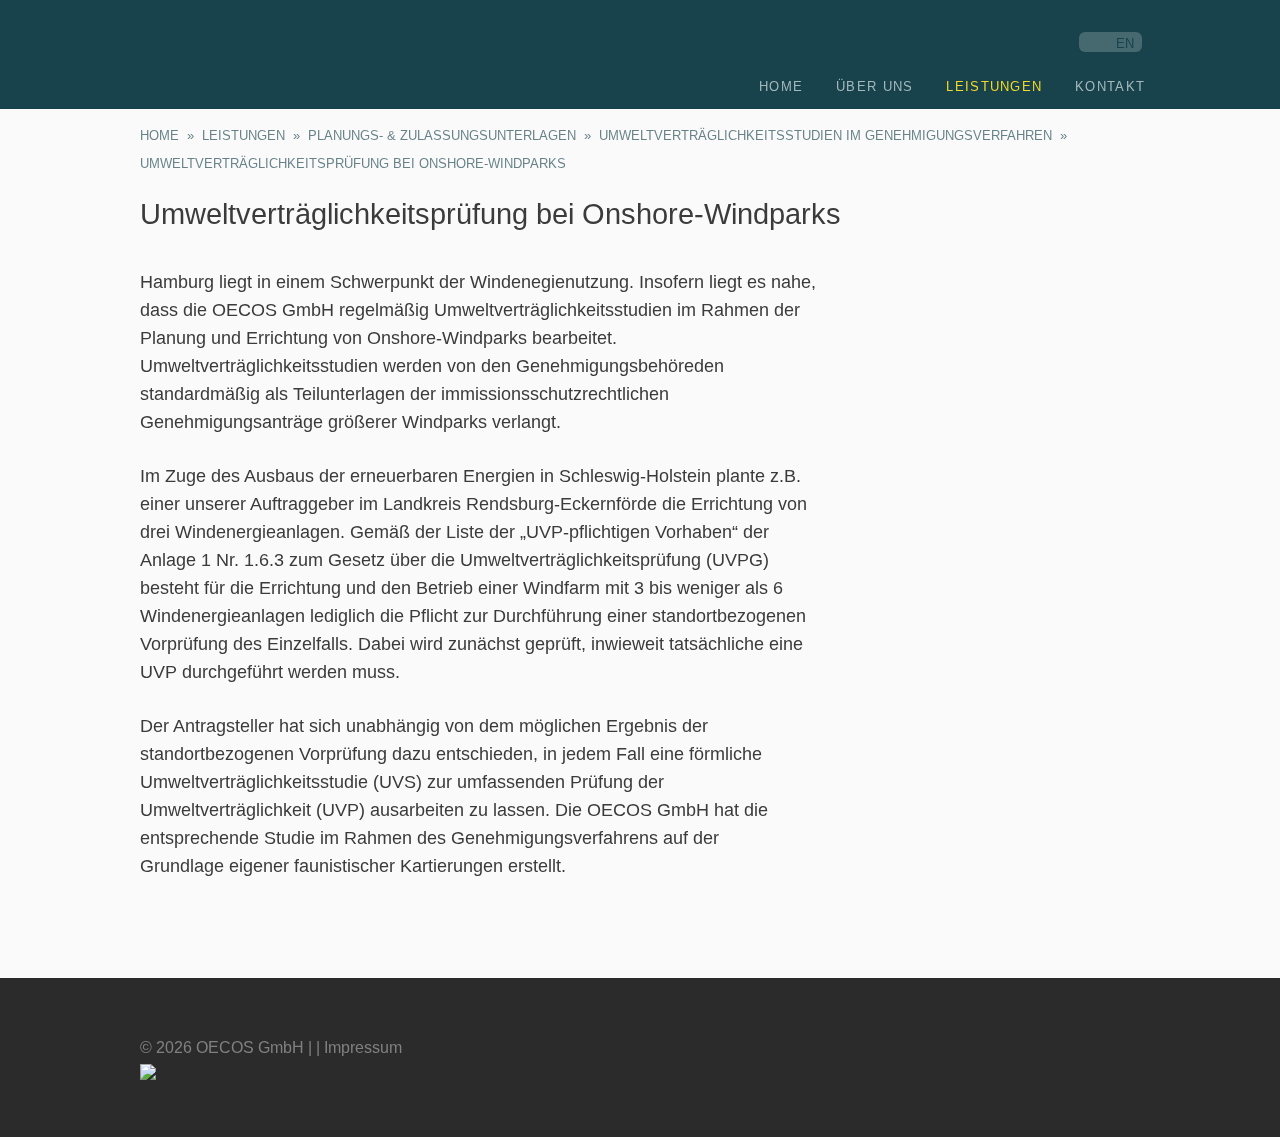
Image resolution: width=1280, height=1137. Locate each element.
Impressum (363, 1047)
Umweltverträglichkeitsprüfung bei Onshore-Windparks (353, 163)
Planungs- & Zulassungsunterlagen (442, 135)
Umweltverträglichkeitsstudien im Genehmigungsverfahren (825, 135)
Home (159, 135)
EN (1125, 43)
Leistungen (243, 135)
